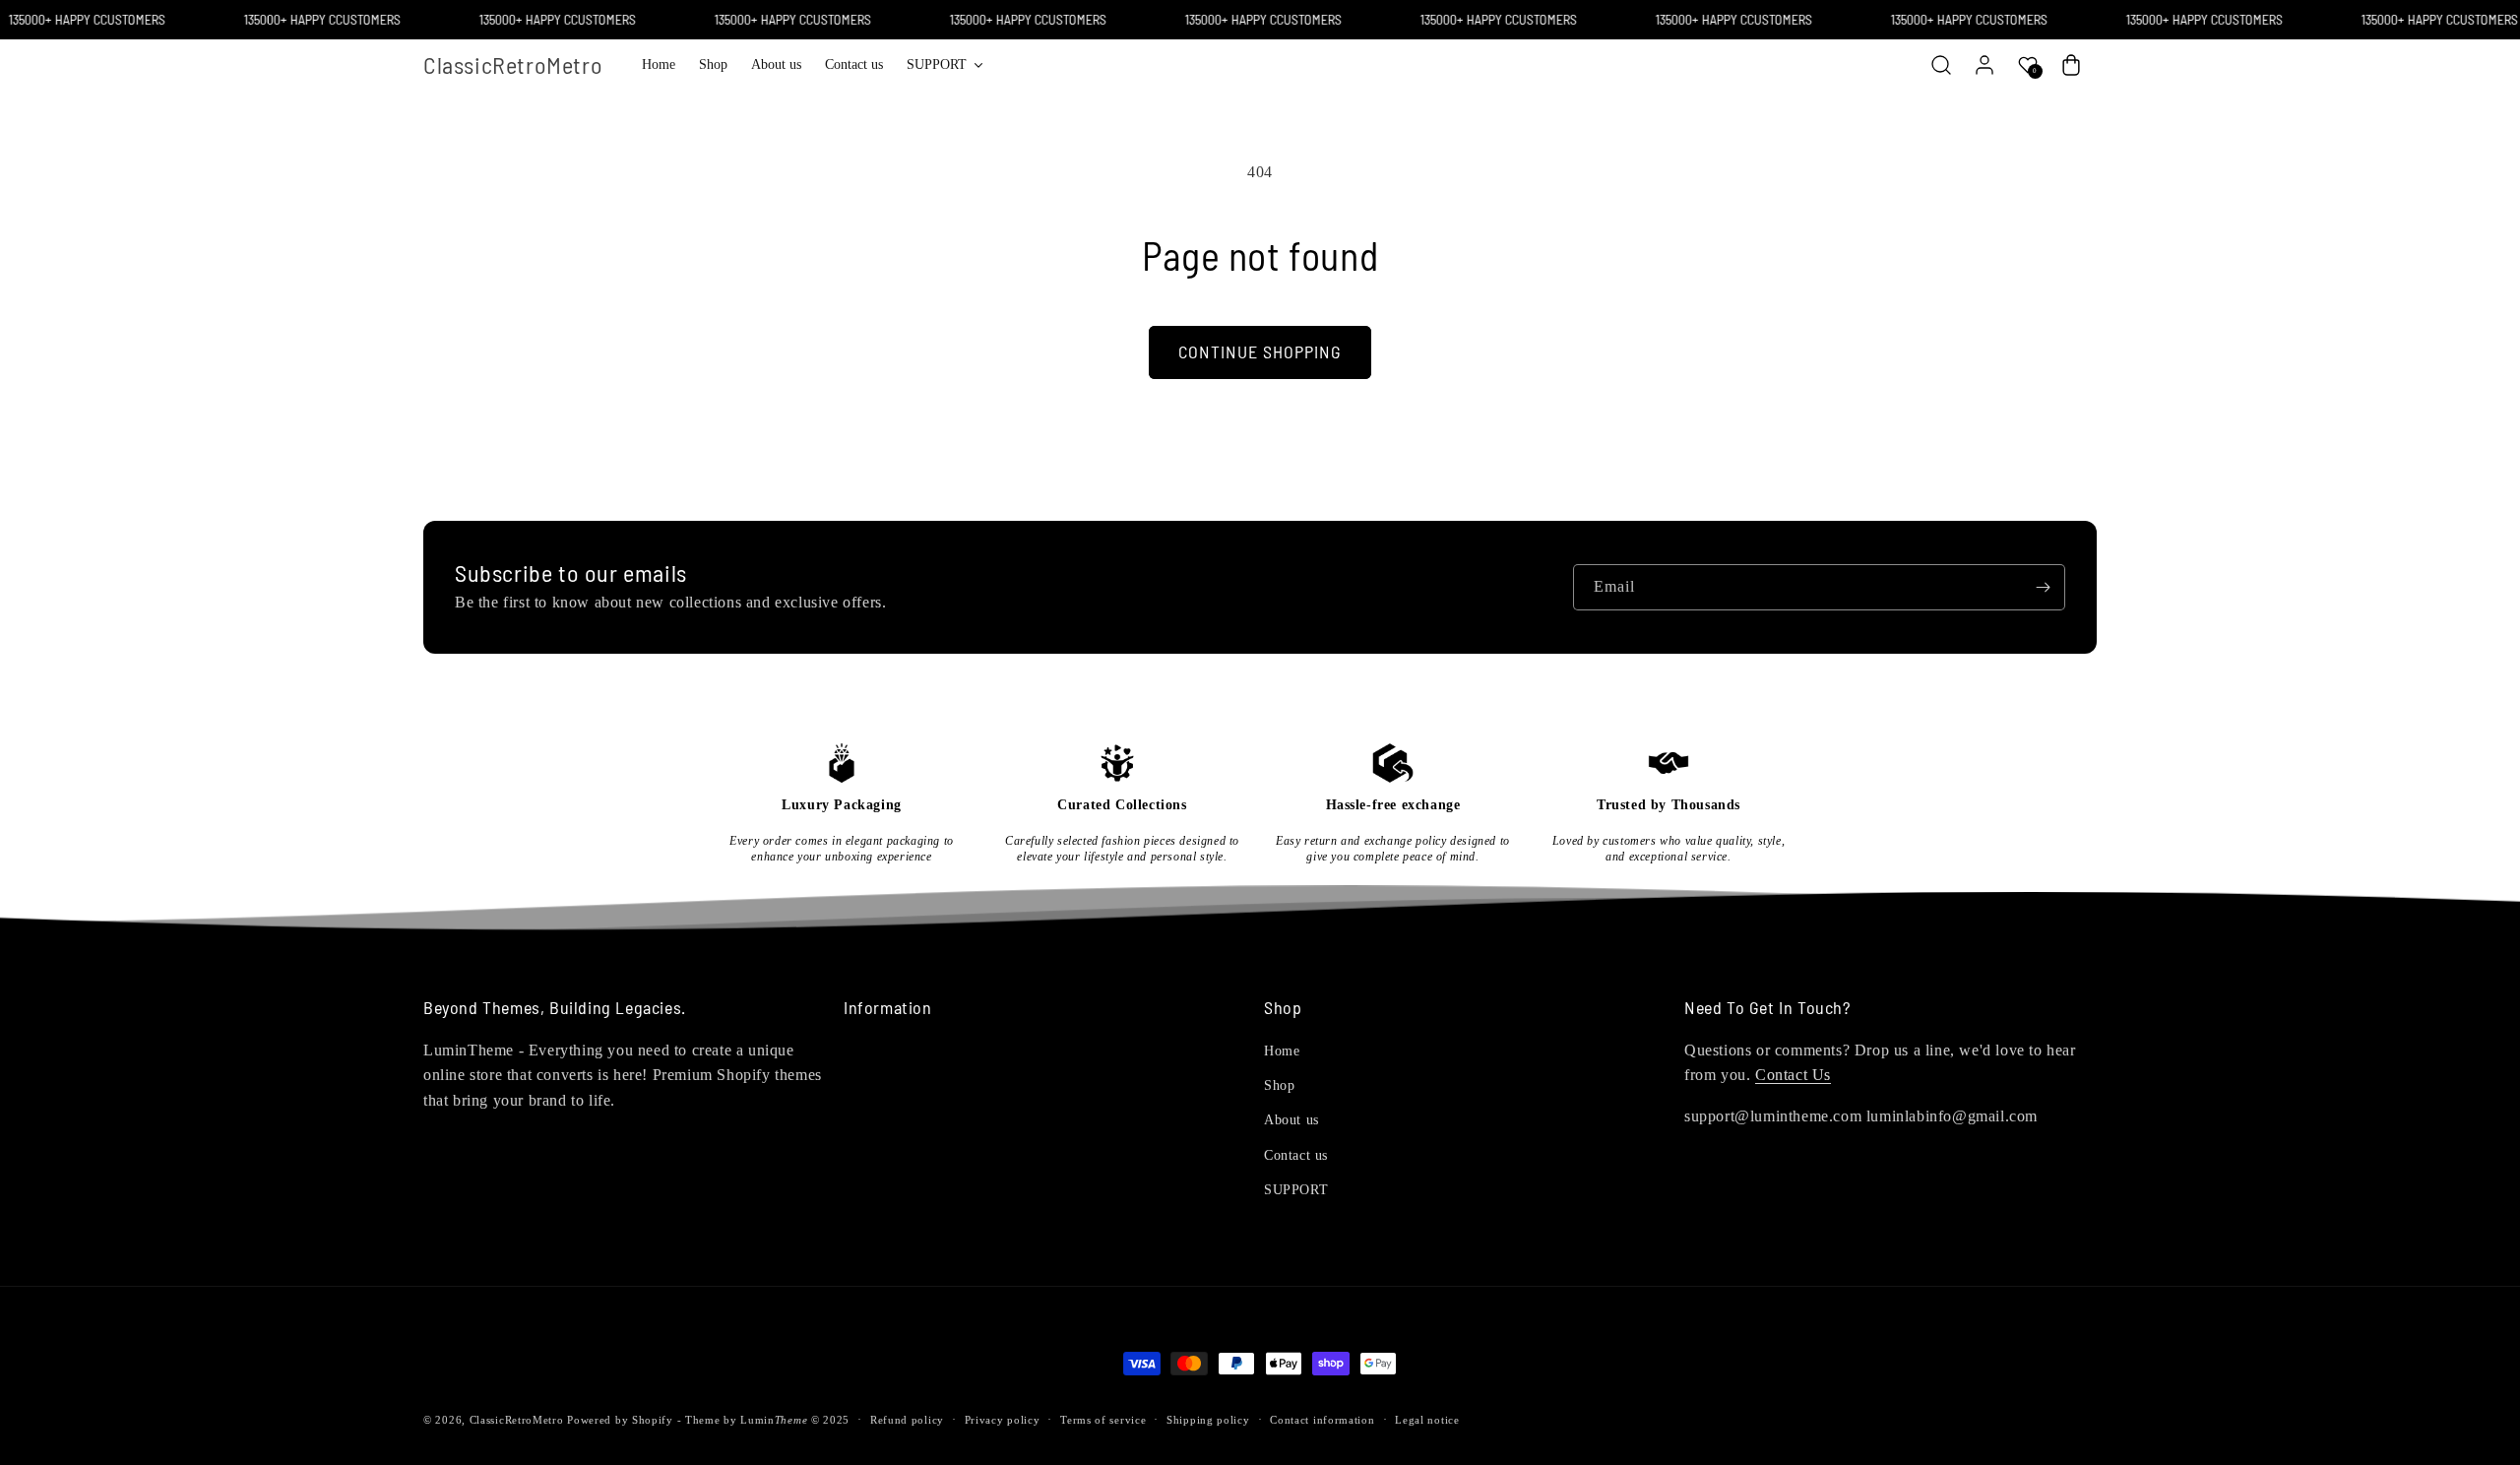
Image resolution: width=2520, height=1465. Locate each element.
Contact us (1296, 1155)
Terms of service (1103, 1420)
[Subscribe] (2043, 587)
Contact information (1322, 1420)
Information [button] (888, 1008)
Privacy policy (1003, 1420)
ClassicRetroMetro (517, 1420)
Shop (1279, 1085)
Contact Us (1793, 1075)
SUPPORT (1296, 1190)
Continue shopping (1260, 351)
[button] (944, 65)
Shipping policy (1208, 1420)
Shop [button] (1283, 1008)
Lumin (774, 1420)
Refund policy (907, 1420)
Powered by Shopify (620, 1420)
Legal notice (1427, 1420)
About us (1291, 1120)
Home (1282, 1051)
